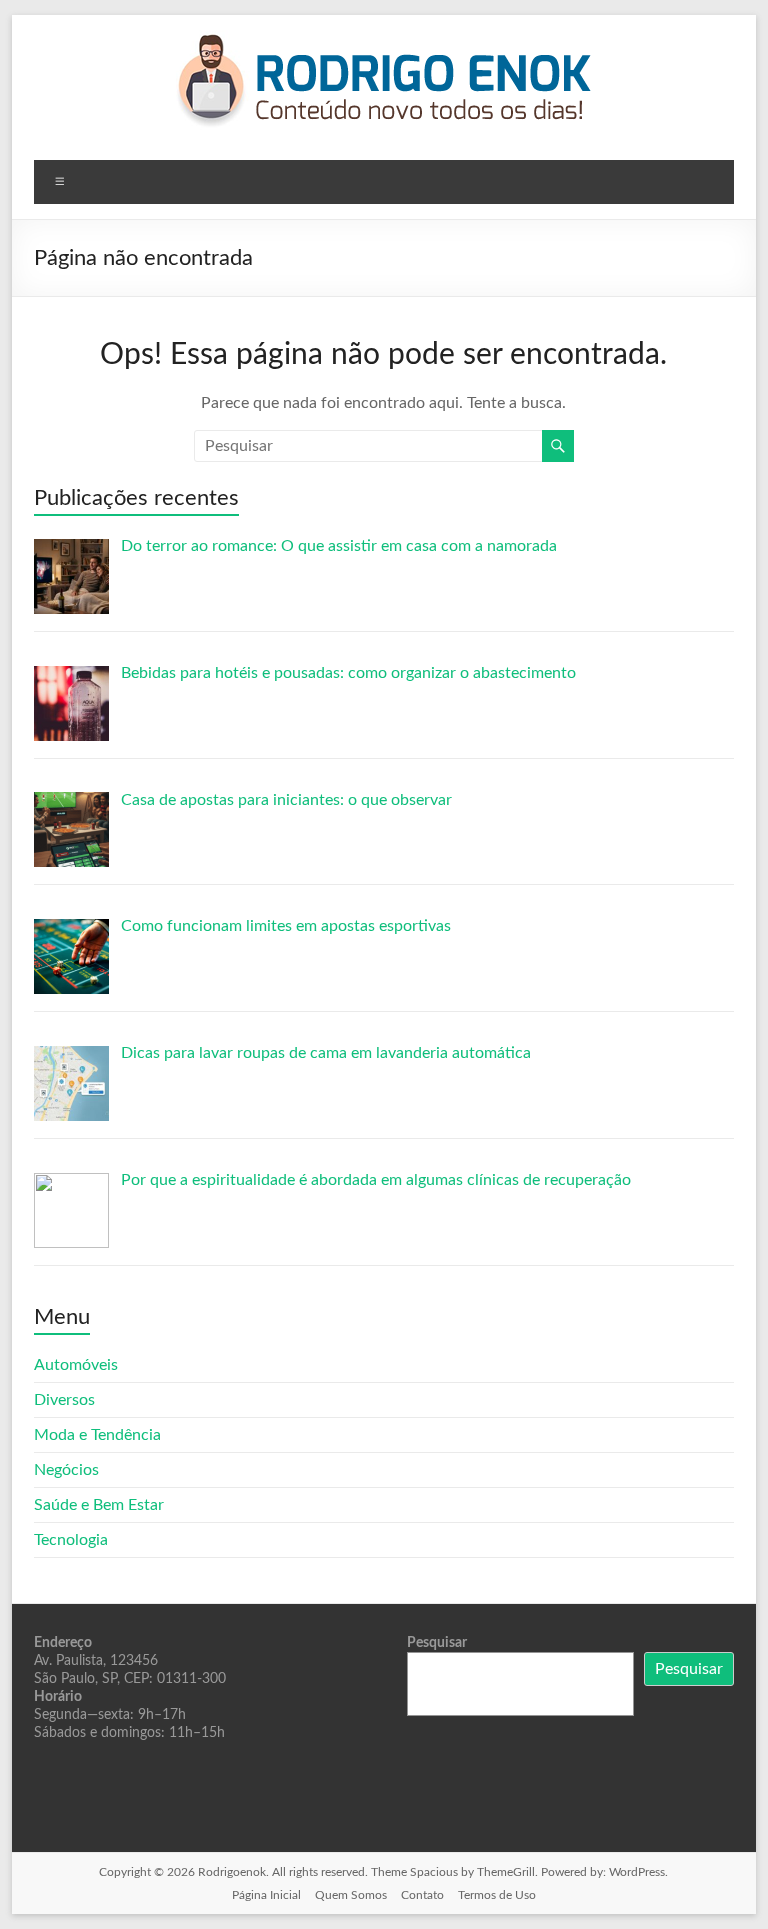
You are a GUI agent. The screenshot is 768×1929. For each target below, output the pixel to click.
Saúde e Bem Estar (99, 1505)
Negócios (66, 1470)
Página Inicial (266, 1895)
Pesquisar (437, 1643)
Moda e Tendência (97, 1435)
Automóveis (76, 1365)
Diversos (64, 1400)
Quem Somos (351, 1895)
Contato (422, 1895)
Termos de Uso (497, 1895)
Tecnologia (71, 1540)
